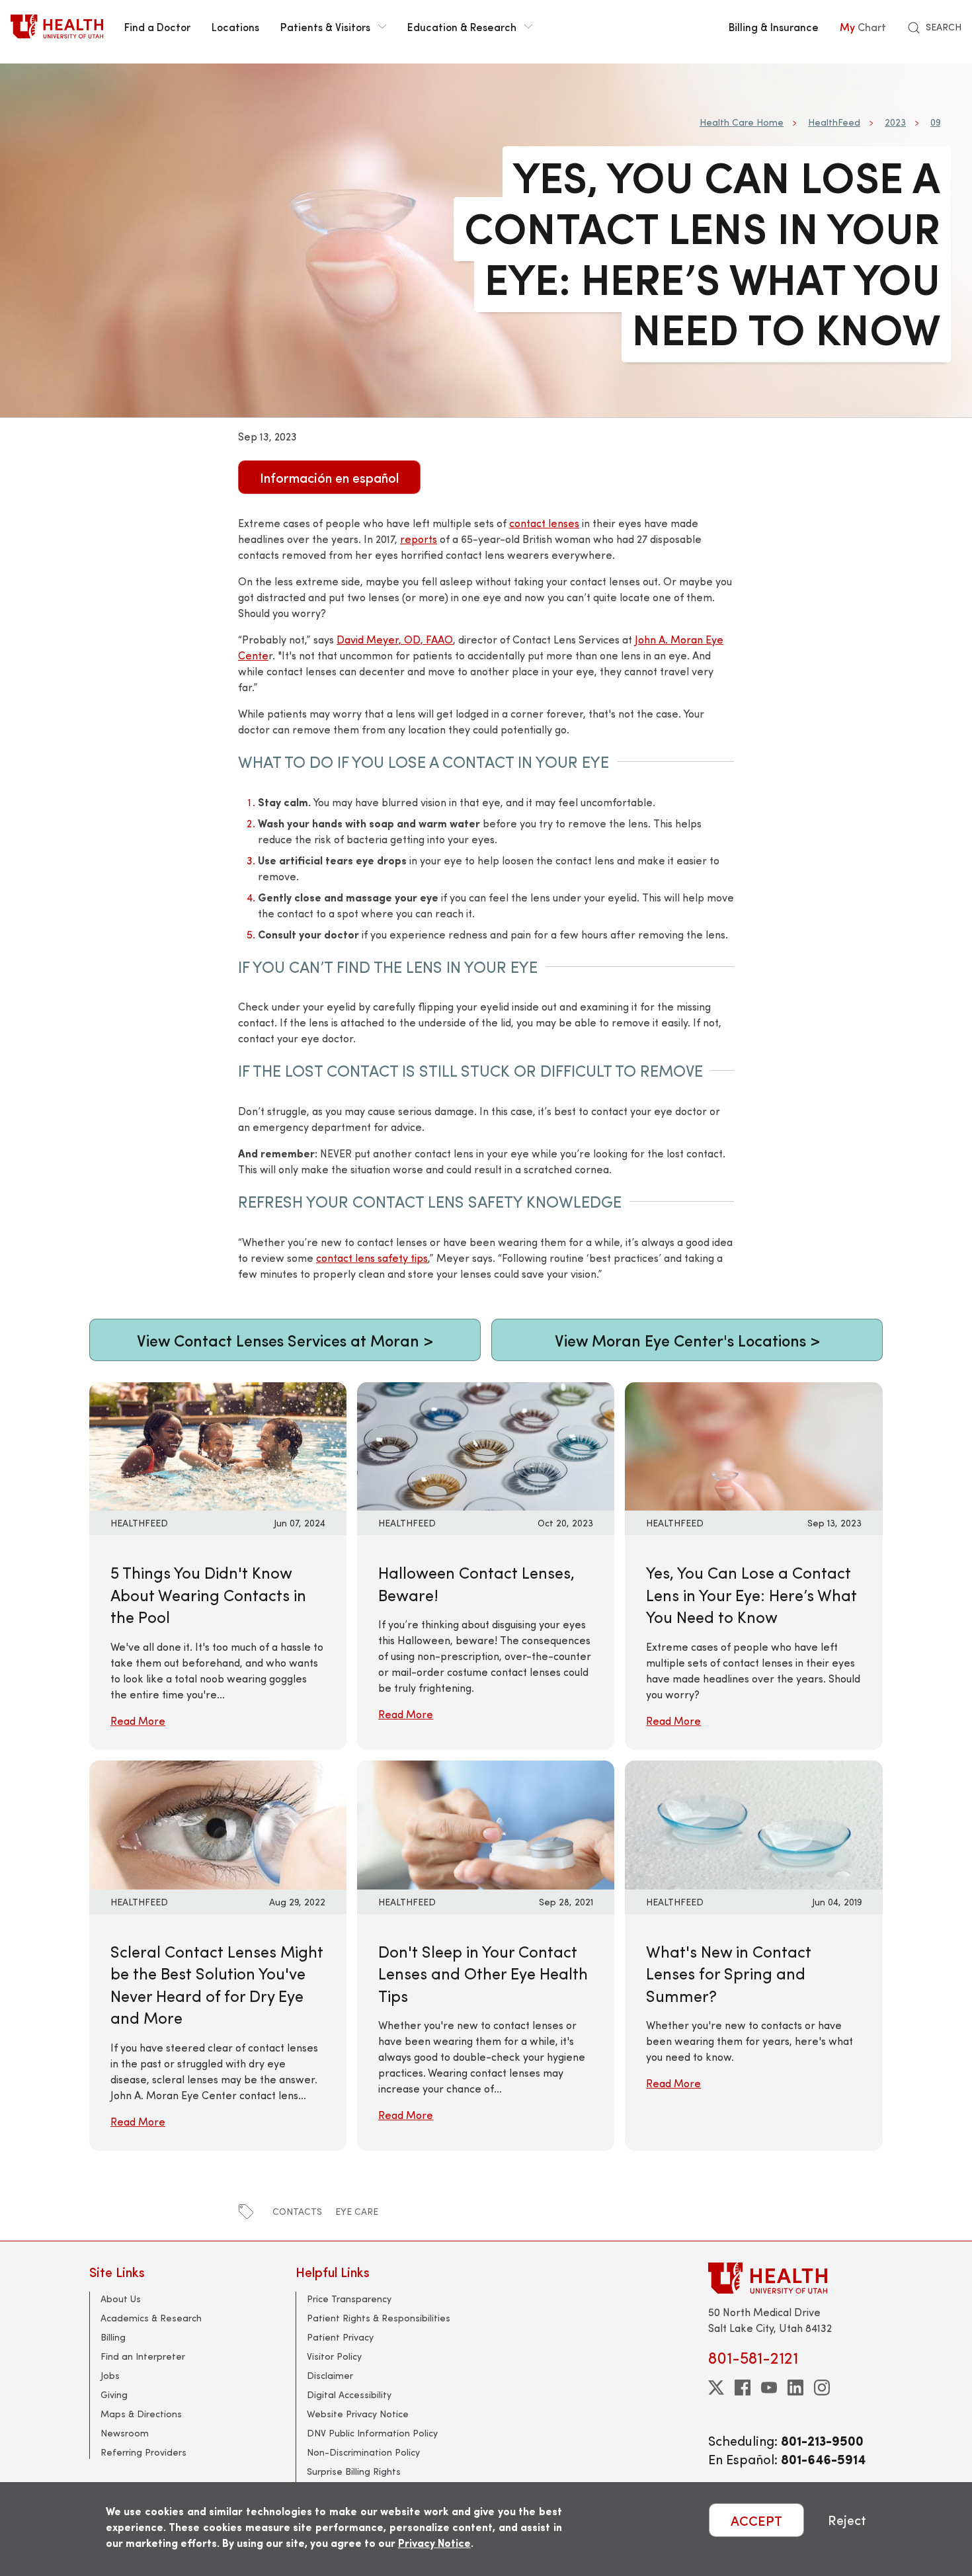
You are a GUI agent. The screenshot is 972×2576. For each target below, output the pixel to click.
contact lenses (544, 523)
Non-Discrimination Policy (363, 2452)
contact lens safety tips (372, 1258)
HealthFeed (834, 122)
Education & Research (462, 26)
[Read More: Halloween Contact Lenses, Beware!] (486, 1445)
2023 (895, 122)
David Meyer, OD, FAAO (395, 639)
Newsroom (125, 2433)
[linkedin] (795, 2388)
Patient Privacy (340, 2337)
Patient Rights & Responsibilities (379, 2318)
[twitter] (716, 2388)
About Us (121, 2299)
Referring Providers (143, 2452)
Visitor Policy (334, 2356)
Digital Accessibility (349, 2394)
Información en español (329, 477)
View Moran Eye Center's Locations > (687, 1340)
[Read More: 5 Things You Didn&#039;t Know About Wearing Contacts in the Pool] (218, 1445)
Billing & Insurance (774, 26)
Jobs (110, 2375)
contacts (297, 2211)
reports (419, 539)
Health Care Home (742, 122)
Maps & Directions (141, 2414)
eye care (357, 2211)
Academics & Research (151, 2318)
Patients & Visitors (325, 26)
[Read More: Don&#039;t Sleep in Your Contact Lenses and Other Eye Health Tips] (486, 1823)
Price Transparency (349, 2299)
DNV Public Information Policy (372, 2433)
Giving (114, 2394)
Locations (235, 26)
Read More (138, 1721)
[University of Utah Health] (57, 26)
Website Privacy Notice (358, 2414)
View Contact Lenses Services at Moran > (285, 1340)
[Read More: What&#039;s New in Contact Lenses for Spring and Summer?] (753, 1823)
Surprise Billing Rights (354, 2471)
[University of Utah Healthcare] (795, 2278)
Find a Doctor (157, 26)
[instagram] (822, 2388)
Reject (847, 2520)
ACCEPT (756, 2520)
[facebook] (743, 2388)
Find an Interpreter (143, 2356)
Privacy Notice (434, 2543)
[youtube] (769, 2388)
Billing (113, 2337)
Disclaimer (330, 2375)
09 (935, 122)
